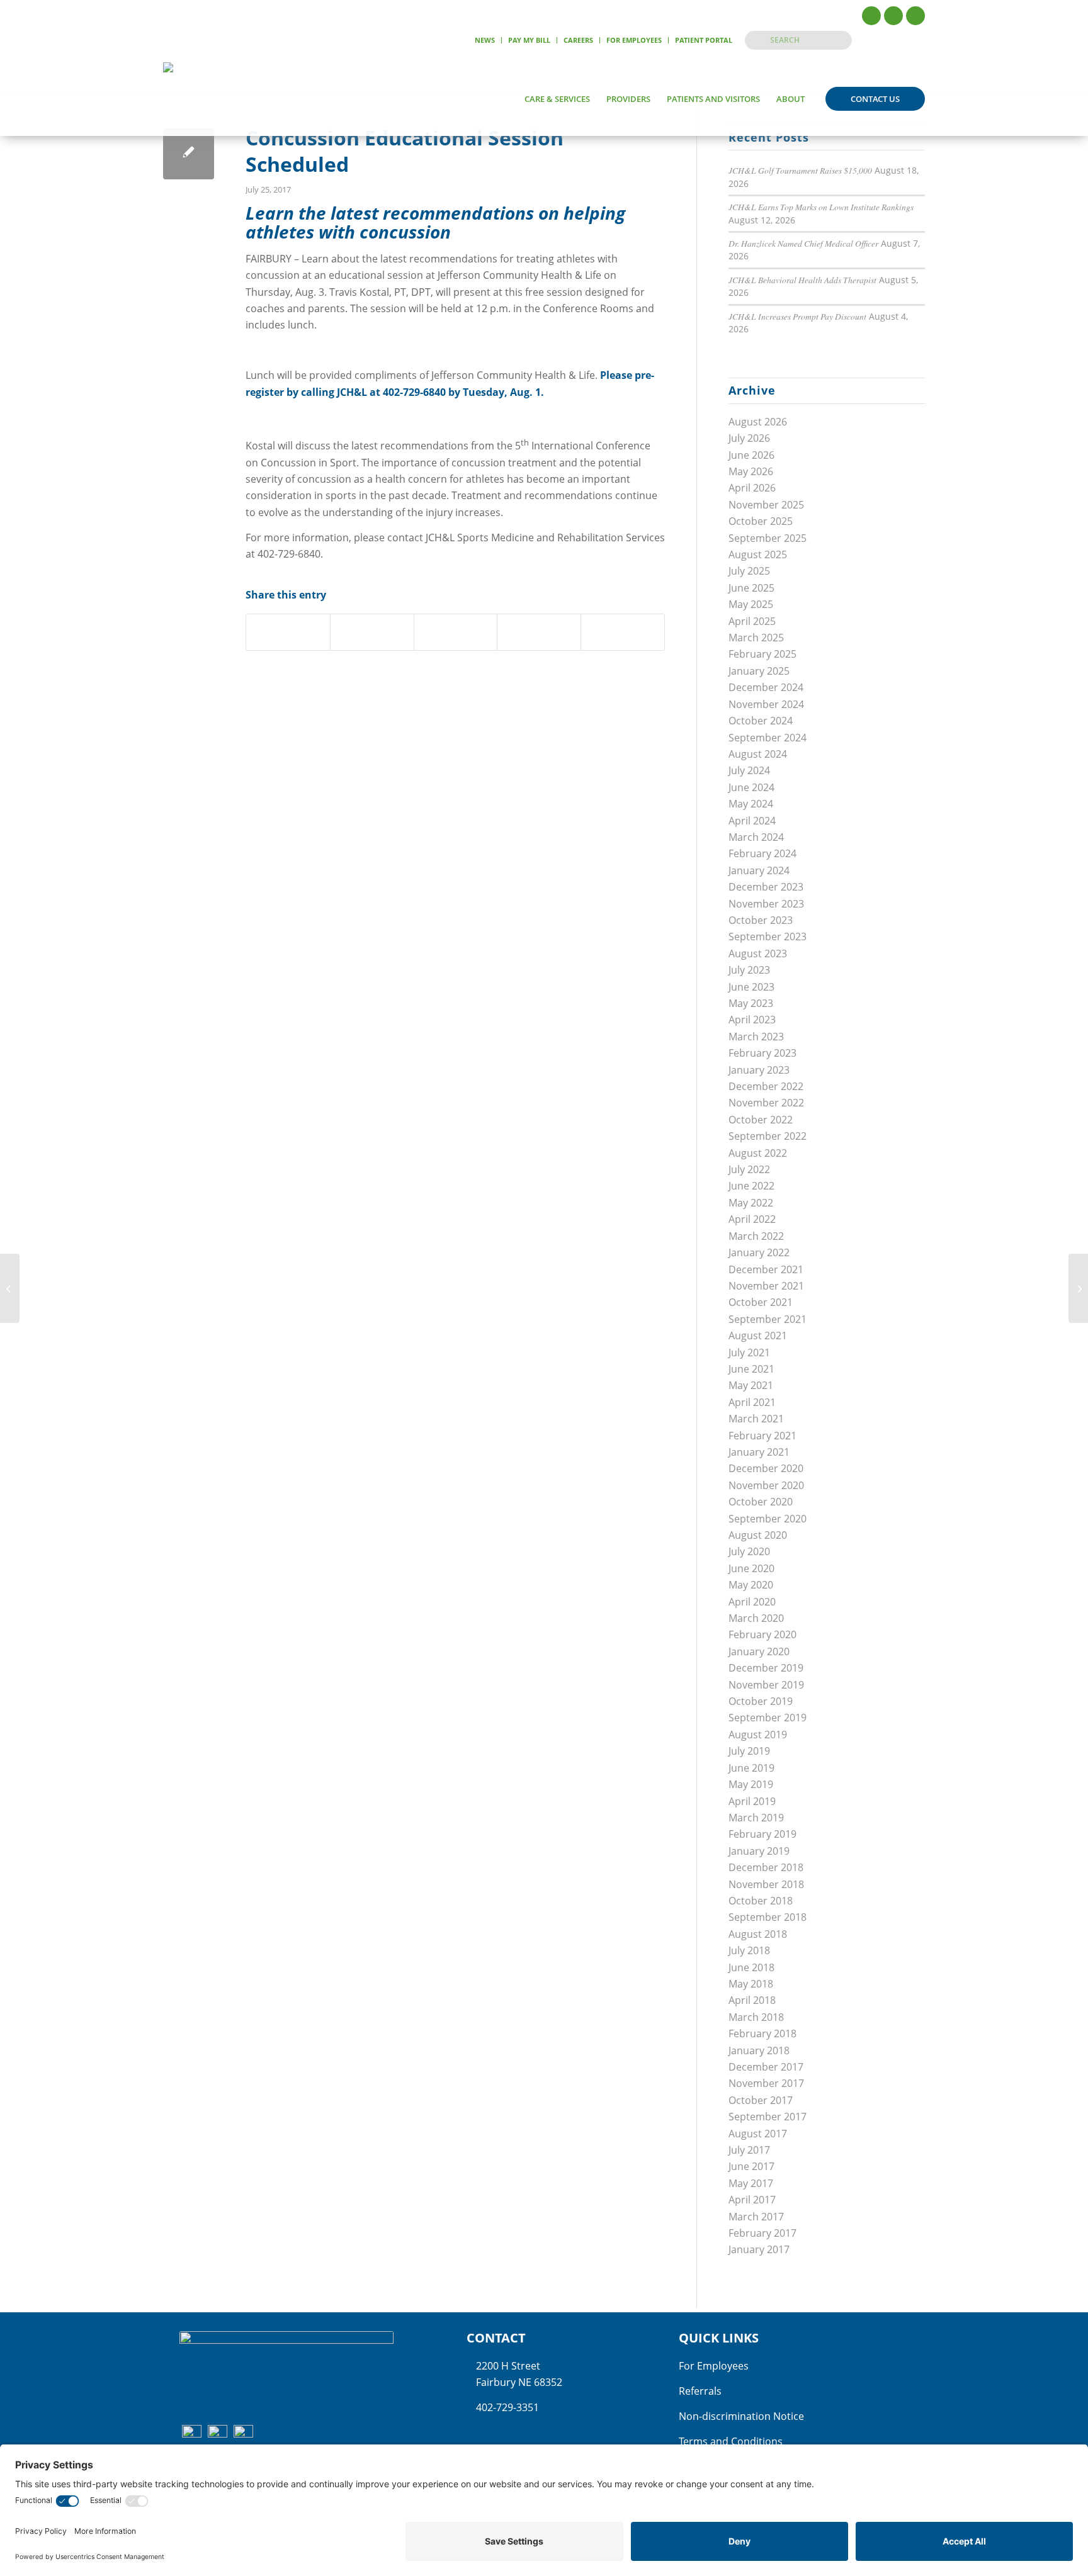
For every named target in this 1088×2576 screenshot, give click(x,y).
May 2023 (751, 1003)
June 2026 (751, 455)
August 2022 (758, 1153)
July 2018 (749, 1950)
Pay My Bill (529, 40)
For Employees (634, 40)
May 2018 (751, 1984)
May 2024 (751, 804)
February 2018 (762, 2033)
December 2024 (766, 687)
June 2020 (751, 1568)
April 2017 (752, 2200)
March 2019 (756, 1818)
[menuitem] (485, 40)
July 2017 (749, 2150)
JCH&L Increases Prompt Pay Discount (797, 316)
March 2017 (756, 2217)
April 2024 (752, 821)
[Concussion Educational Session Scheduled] (189, 154)
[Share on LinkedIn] (539, 632)
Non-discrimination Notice (741, 2416)
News (485, 40)
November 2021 (766, 1286)
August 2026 (758, 422)
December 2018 (766, 1867)
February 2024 (762, 853)
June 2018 (751, 1967)
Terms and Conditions (731, 2441)
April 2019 (752, 1801)
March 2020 (756, 1618)
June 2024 (751, 787)
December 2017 (766, 2067)
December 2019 (766, 1668)
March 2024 (756, 837)
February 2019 (762, 1834)
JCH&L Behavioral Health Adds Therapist (802, 280)
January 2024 (759, 870)
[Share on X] (372, 632)
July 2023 (749, 970)
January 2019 (759, 1851)
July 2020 (749, 1551)
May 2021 (751, 1385)
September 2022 (768, 1136)
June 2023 (751, 987)
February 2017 (762, 2233)
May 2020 (751, 1585)
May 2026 (751, 471)
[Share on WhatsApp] (456, 632)
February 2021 (762, 1436)
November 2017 (766, 2083)
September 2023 (768, 936)
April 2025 (752, 621)
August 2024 (758, 754)
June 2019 (751, 1768)
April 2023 (752, 1020)
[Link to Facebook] (871, 16)
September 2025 (768, 538)
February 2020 (762, 1634)
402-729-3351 (507, 2407)
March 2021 (756, 1419)
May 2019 (751, 1784)
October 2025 (761, 521)
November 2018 (766, 1884)
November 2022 (766, 1103)
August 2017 (758, 2134)
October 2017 (761, 2100)
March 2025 (756, 638)
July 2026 (749, 438)
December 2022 (766, 1086)
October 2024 (761, 721)
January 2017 (759, 2249)
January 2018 (759, 2050)
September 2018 (768, 1917)
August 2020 (758, 1535)
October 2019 (761, 1701)
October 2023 (761, 920)
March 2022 (756, 1236)
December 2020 (766, 1468)
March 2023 (756, 1037)
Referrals (700, 2391)
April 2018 (752, 2000)
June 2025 (751, 588)
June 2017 (751, 2166)
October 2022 (761, 1120)
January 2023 (759, 1070)
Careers (578, 40)
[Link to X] (893, 16)
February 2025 (762, 654)
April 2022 (752, 1219)
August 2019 (758, 1735)
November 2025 (766, 505)
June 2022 (751, 1186)
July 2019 (749, 1751)
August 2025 (758, 554)
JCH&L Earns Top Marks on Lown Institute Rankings (821, 207)
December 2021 (766, 1269)
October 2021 (761, 1302)
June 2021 (751, 1369)
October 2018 (761, 1901)
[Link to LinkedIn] (915, 16)
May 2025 (751, 604)
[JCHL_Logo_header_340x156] (209, 99)
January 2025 (759, 671)
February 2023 (762, 1053)
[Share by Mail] (623, 632)
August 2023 (758, 953)
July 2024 (749, 770)
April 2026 (752, 488)
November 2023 (766, 904)
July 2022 (749, 1169)
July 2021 (749, 1353)
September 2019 (768, 1718)
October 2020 (761, 1502)
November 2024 (766, 704)
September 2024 (768, 738)
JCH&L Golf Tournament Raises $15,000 (800, 170)
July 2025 (749, 571)
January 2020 (759, 1651)
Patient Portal (704, 40)
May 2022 (751, 1203)
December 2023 (766, 887)
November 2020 (766, 1485)
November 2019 (766, 1685)
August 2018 (758, 1934)
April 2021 (752, 1402)
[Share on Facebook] (288, 632)
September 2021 (768, 1319)
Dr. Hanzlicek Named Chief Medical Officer (803, 243)
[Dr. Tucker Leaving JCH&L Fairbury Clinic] (10, 1288)
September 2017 (768, 2117)
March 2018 (756, 2017)
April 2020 (752, 1602)
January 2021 (759, 1452)
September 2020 (768, 1519)
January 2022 (759, 1252)
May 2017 (751, 2183)
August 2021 (758, 1336)
